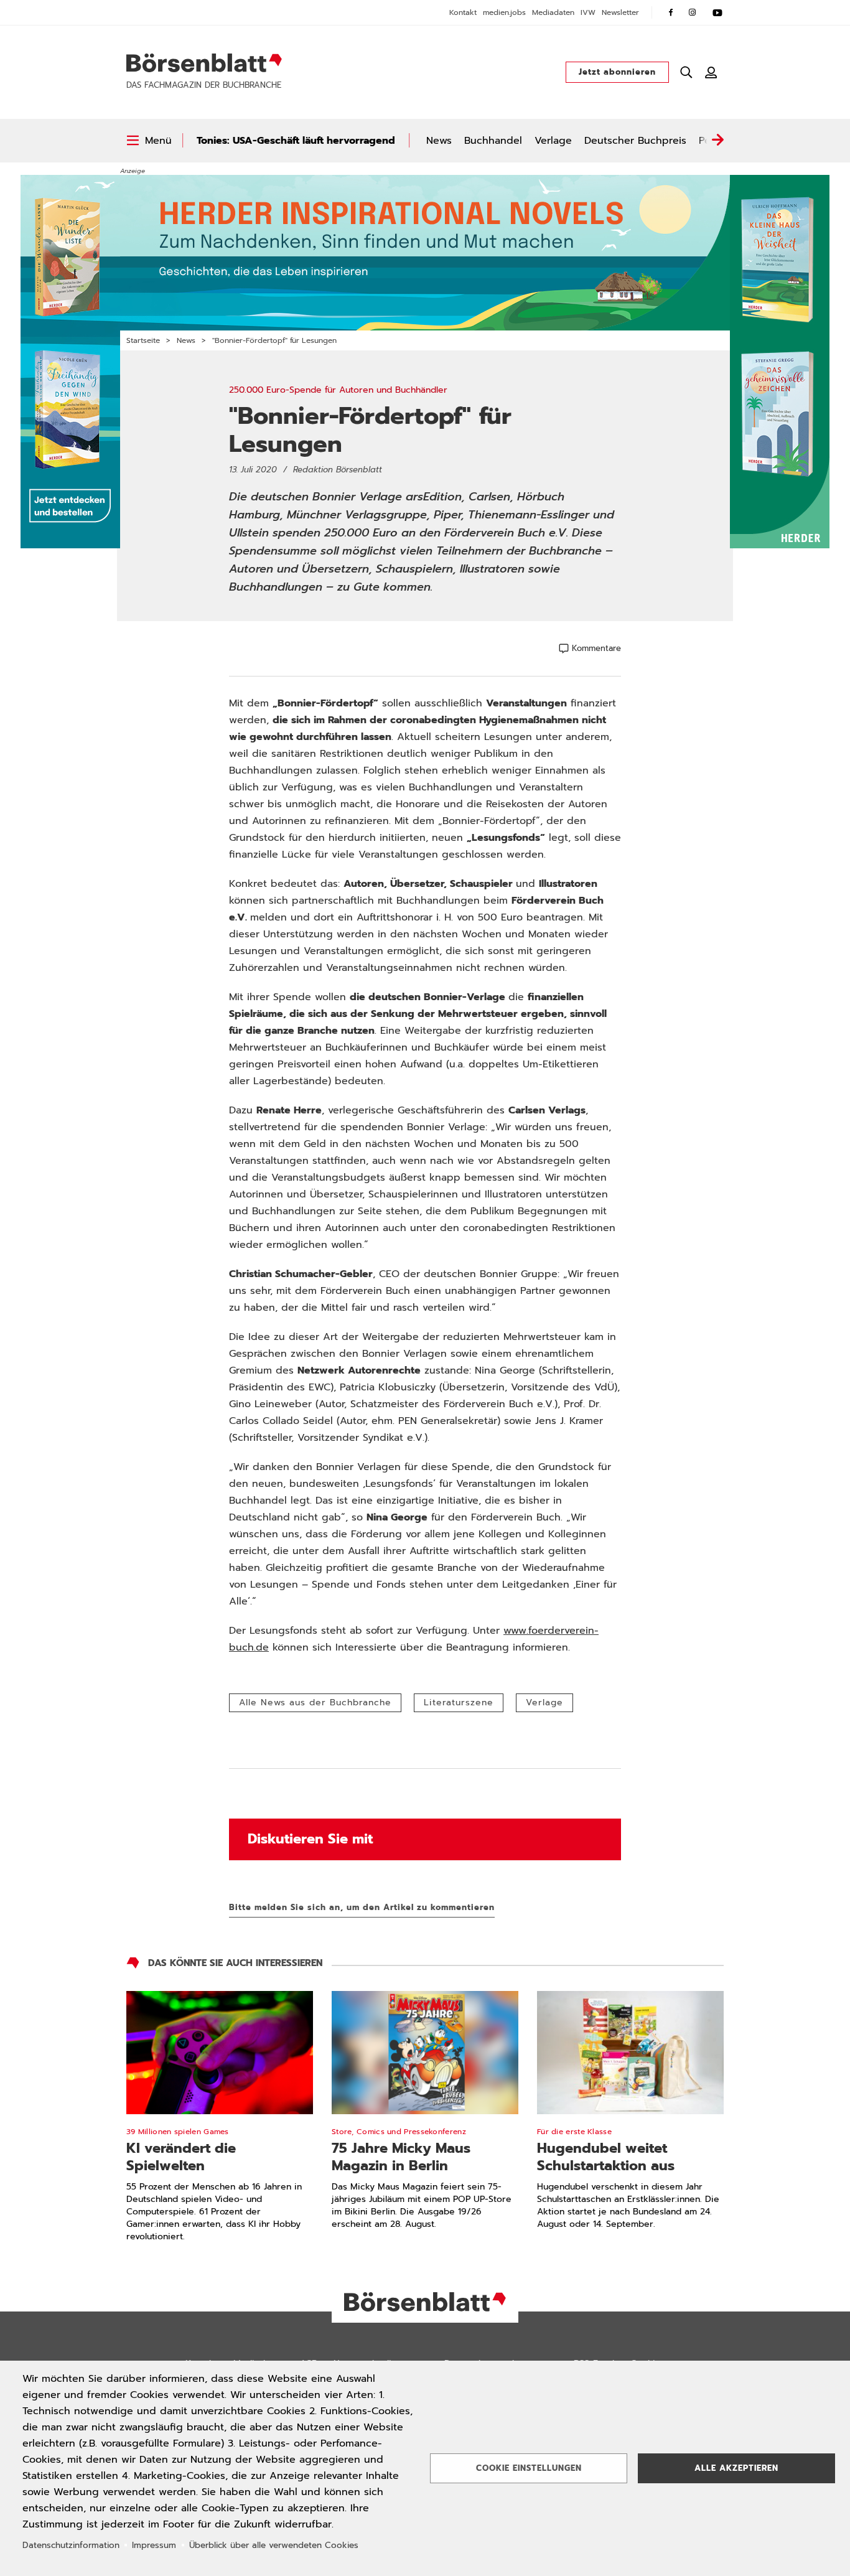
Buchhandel (493, 141)
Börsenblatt (204, 63)
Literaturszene (459, 1703)
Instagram (693, 12)
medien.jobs (504, 12)
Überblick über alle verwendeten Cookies (274, 2545)
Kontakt (463, 12)
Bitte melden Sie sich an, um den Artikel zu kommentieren (362, 1907)
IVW (588, 12)
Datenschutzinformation (71, 2545)
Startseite (143, 340)
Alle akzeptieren (736, 2468)
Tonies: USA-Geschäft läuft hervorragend (296, 141)
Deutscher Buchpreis (635, 141)
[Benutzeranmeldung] (711, 72)
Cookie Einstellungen (529, 2468)
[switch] (149, 141)
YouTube (717, 12)
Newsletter (620, 12)
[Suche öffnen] (686, 72)
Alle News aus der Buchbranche (315, 1703)
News (439, 141)
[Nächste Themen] (717, 141)
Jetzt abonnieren (617, 72)
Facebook (671, 12)
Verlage (553, 141)
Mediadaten (553, 12)
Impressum (154, 2545)
